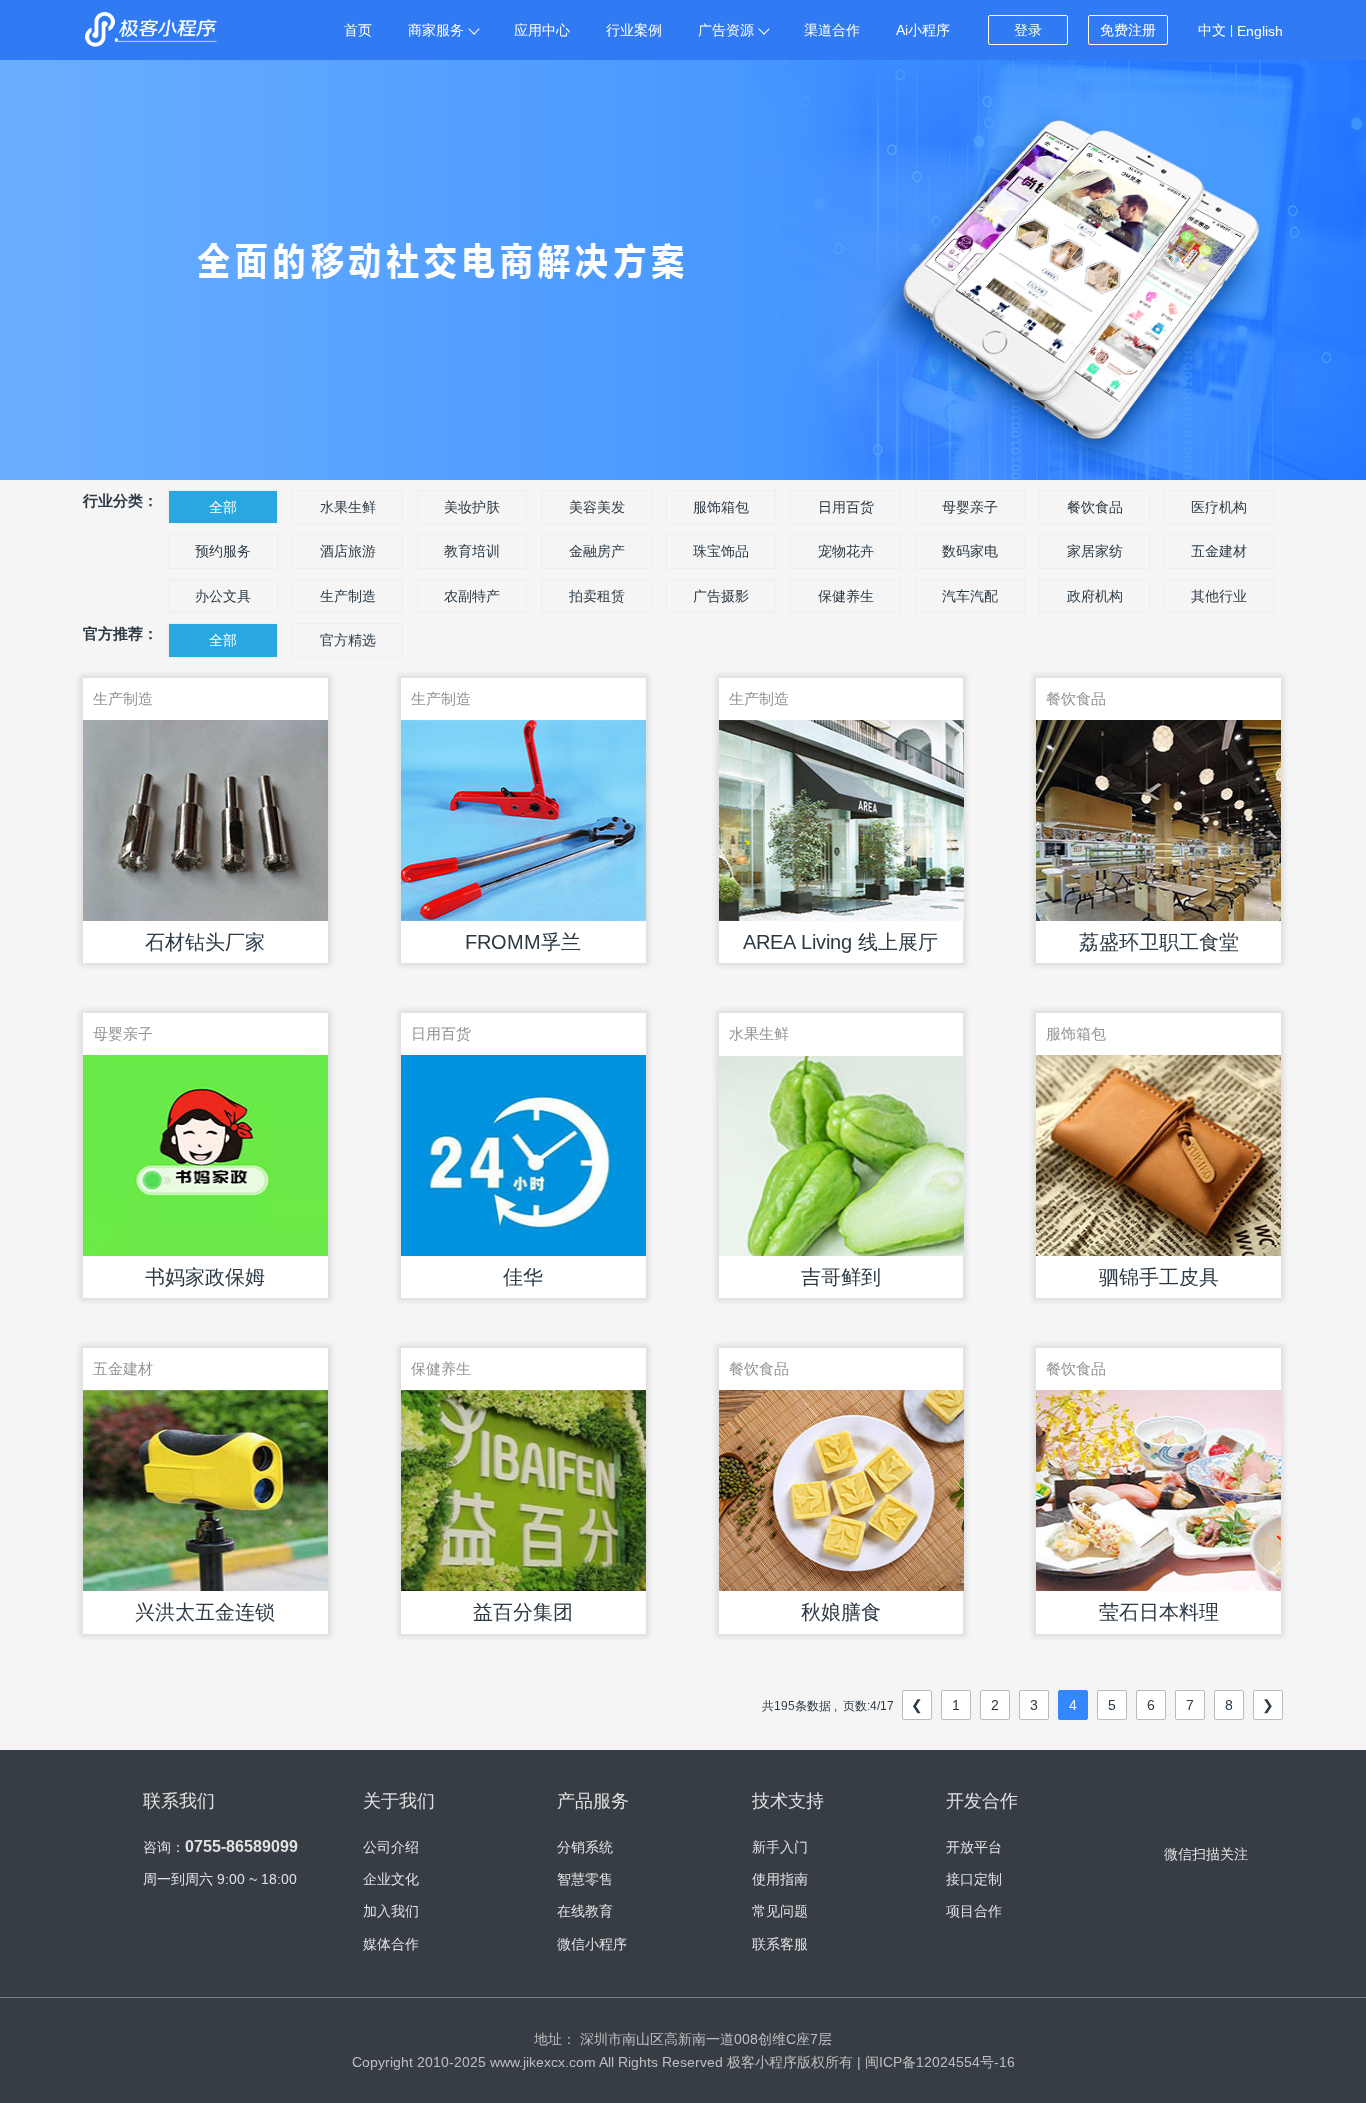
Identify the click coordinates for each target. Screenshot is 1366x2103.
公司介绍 (391, 1847)
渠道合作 (832, 30)
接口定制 (974, 1879)
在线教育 (585, 1911)
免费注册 (1128, 30)
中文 (1212, 30)
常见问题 (780, 1911)
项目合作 (974, 1911)
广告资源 (726, 30)
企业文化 (391, 1879)
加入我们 (391, 1911)
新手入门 (780, 1847)
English (1260, 31)
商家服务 (436, 30)
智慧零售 (585, 1879)
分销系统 (585, 1847)
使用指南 (780, 1879)
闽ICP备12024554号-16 (940, 2062)
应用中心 (542, 30)
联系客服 (780, 1944)
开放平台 (974, 1847)
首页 (358, 30)
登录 (1028, 30)
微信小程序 (592, 1944)
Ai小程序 (923, 30)
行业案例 (634, 30)
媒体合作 (391, 1944)
